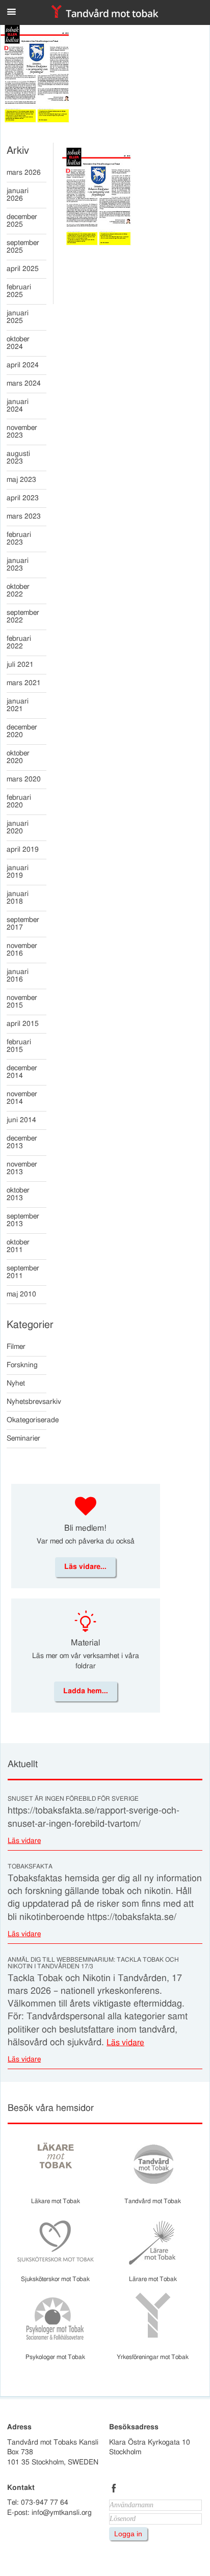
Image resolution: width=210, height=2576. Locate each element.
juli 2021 (20, 665)
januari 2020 (18, 828)
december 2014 (22, 1072)
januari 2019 (18, 872)
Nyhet (16, 1384)
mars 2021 (24, 683)
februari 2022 (19, 643)
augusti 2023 (18, 458)
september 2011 (23, 1272)
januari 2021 (18, 705)
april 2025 (23, 269)
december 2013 (22, 1142)
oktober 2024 (18, 343)
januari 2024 (18, 406)
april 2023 (23, 498)
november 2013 (22, 1168)
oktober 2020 (18, 757)
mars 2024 (24, 384)
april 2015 (23, 1024)
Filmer (16, 1347)
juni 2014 (21, 1120)
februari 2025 (19, 291)
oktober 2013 (18, 1194)
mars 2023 (24, 517)
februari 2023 (19, 539)
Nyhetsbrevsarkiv (27, 1402)
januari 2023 (18, 565)
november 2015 (22, 1002)
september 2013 (23, 1220)
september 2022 (23, 617)
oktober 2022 (18, 591)
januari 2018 (18, 898)
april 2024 (23, 365)
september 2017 (23, 924)
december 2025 (22, 221)
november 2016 (22, 950)
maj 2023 (21, 480)
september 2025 (23, 247)
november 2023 (22, 432)
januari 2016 (18, 976)
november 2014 (22, 1098)
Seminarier (23, 1439)
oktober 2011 (18, 1246)
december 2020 (22, 731)
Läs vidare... (85, 1567)
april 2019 (23, 850)
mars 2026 (24, 173)
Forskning (22, 1365)
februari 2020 (19, 802)
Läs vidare (24, 1841)
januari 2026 (18, 195)
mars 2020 (24, 779)
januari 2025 (18, 317)
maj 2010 (21, 1294)
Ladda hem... (86, 1691)
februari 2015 (19, 1046)
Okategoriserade (27, 1420)
